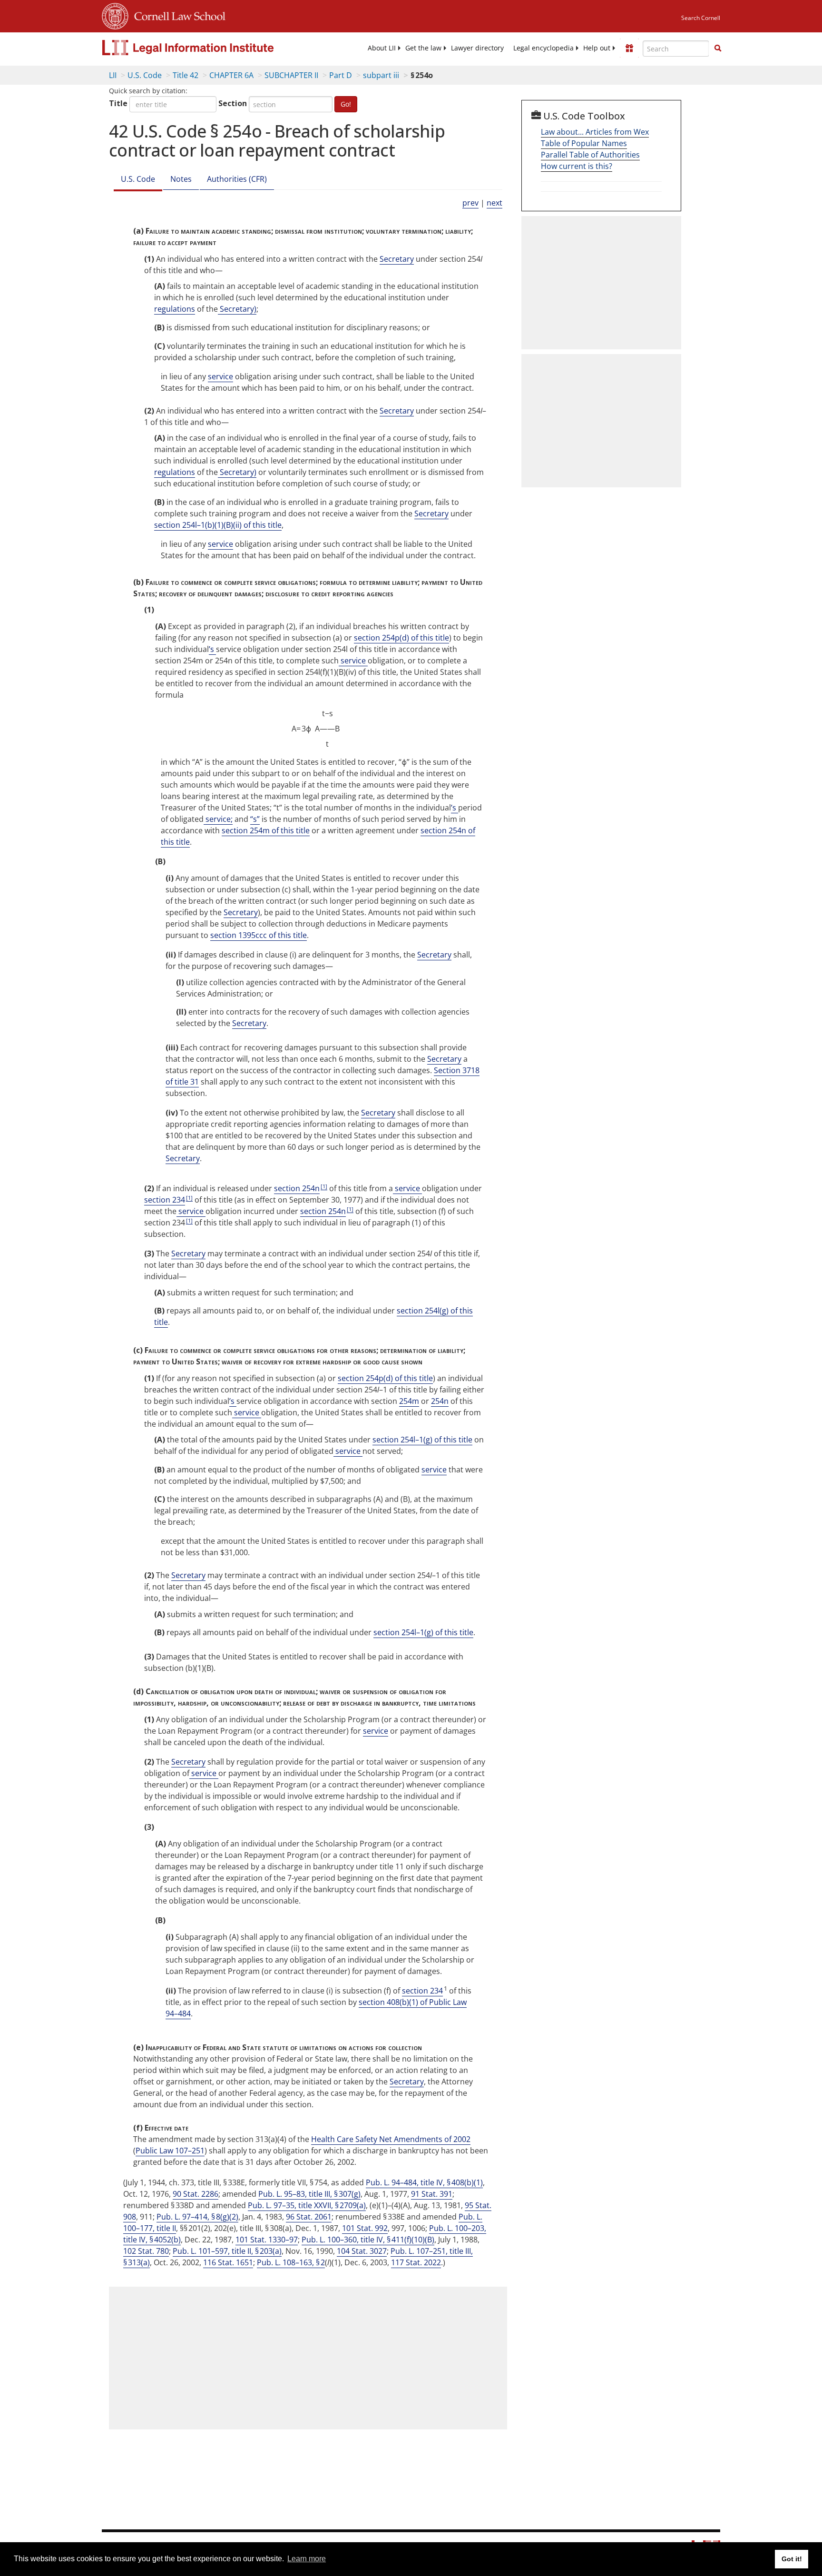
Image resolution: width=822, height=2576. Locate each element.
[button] (718, 48)
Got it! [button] (792, 2559)
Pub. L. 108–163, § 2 (291, 2262)
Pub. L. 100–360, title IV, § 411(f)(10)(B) (368, 2240)
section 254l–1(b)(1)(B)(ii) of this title (218, 525)
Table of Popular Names (584, 143)
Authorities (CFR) (237, 179)
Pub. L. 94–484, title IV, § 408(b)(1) (424, 2182)
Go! (346, 104)
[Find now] (718, 49)
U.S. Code (145, 75)
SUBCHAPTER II (291, 75)
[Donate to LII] (629, 48)
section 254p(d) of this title (401, 638)
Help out (597, 48)
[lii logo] (209, 48)
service (220, 376)
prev (470, 203)
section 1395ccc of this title (259, 935)
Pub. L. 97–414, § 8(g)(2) (197, 2217)
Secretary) (237, 309)
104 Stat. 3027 (362, 2251)
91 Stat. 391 (432, 2194)
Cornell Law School (177, 15)
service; (218, 819)
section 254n (297, 1188)
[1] (324, 1186)
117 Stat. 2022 (416, 2262)
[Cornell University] (115, 15)
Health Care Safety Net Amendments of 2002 (391, 2139)
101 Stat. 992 (365, 2228)
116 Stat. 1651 (228, 2262)
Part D (341, 75)
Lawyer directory (477, 48)
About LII (382, 48)
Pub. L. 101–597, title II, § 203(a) (227, 2251)
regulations (175, 309)
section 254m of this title (266, 830)
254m (409, 1401)
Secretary (397, 259)
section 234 (165, 1200)
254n (440, 1401)
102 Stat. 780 (146, 2251)
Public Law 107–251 (170, 2151)
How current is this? (577, 166)
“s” (255, 819)
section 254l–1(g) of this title (422, 1440)
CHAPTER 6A (231, 75)
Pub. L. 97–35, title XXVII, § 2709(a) (307, 2205)
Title (118, 103)
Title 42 (186, 75)
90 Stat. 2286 (196, 2194)
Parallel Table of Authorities (590, 155)
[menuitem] (382, 48)
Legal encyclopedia (543, 48)
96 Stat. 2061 (309, 2217)
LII (113, 75)
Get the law (423, 48)
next (494, 203)
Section (233, 103)
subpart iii (381, 75)
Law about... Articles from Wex (595, 132)
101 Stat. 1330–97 (267, 2240)
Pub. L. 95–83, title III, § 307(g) (309, 2194)
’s (212, 649)
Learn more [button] (307, 2559)
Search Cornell (701, 18)
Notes (181, 179)
